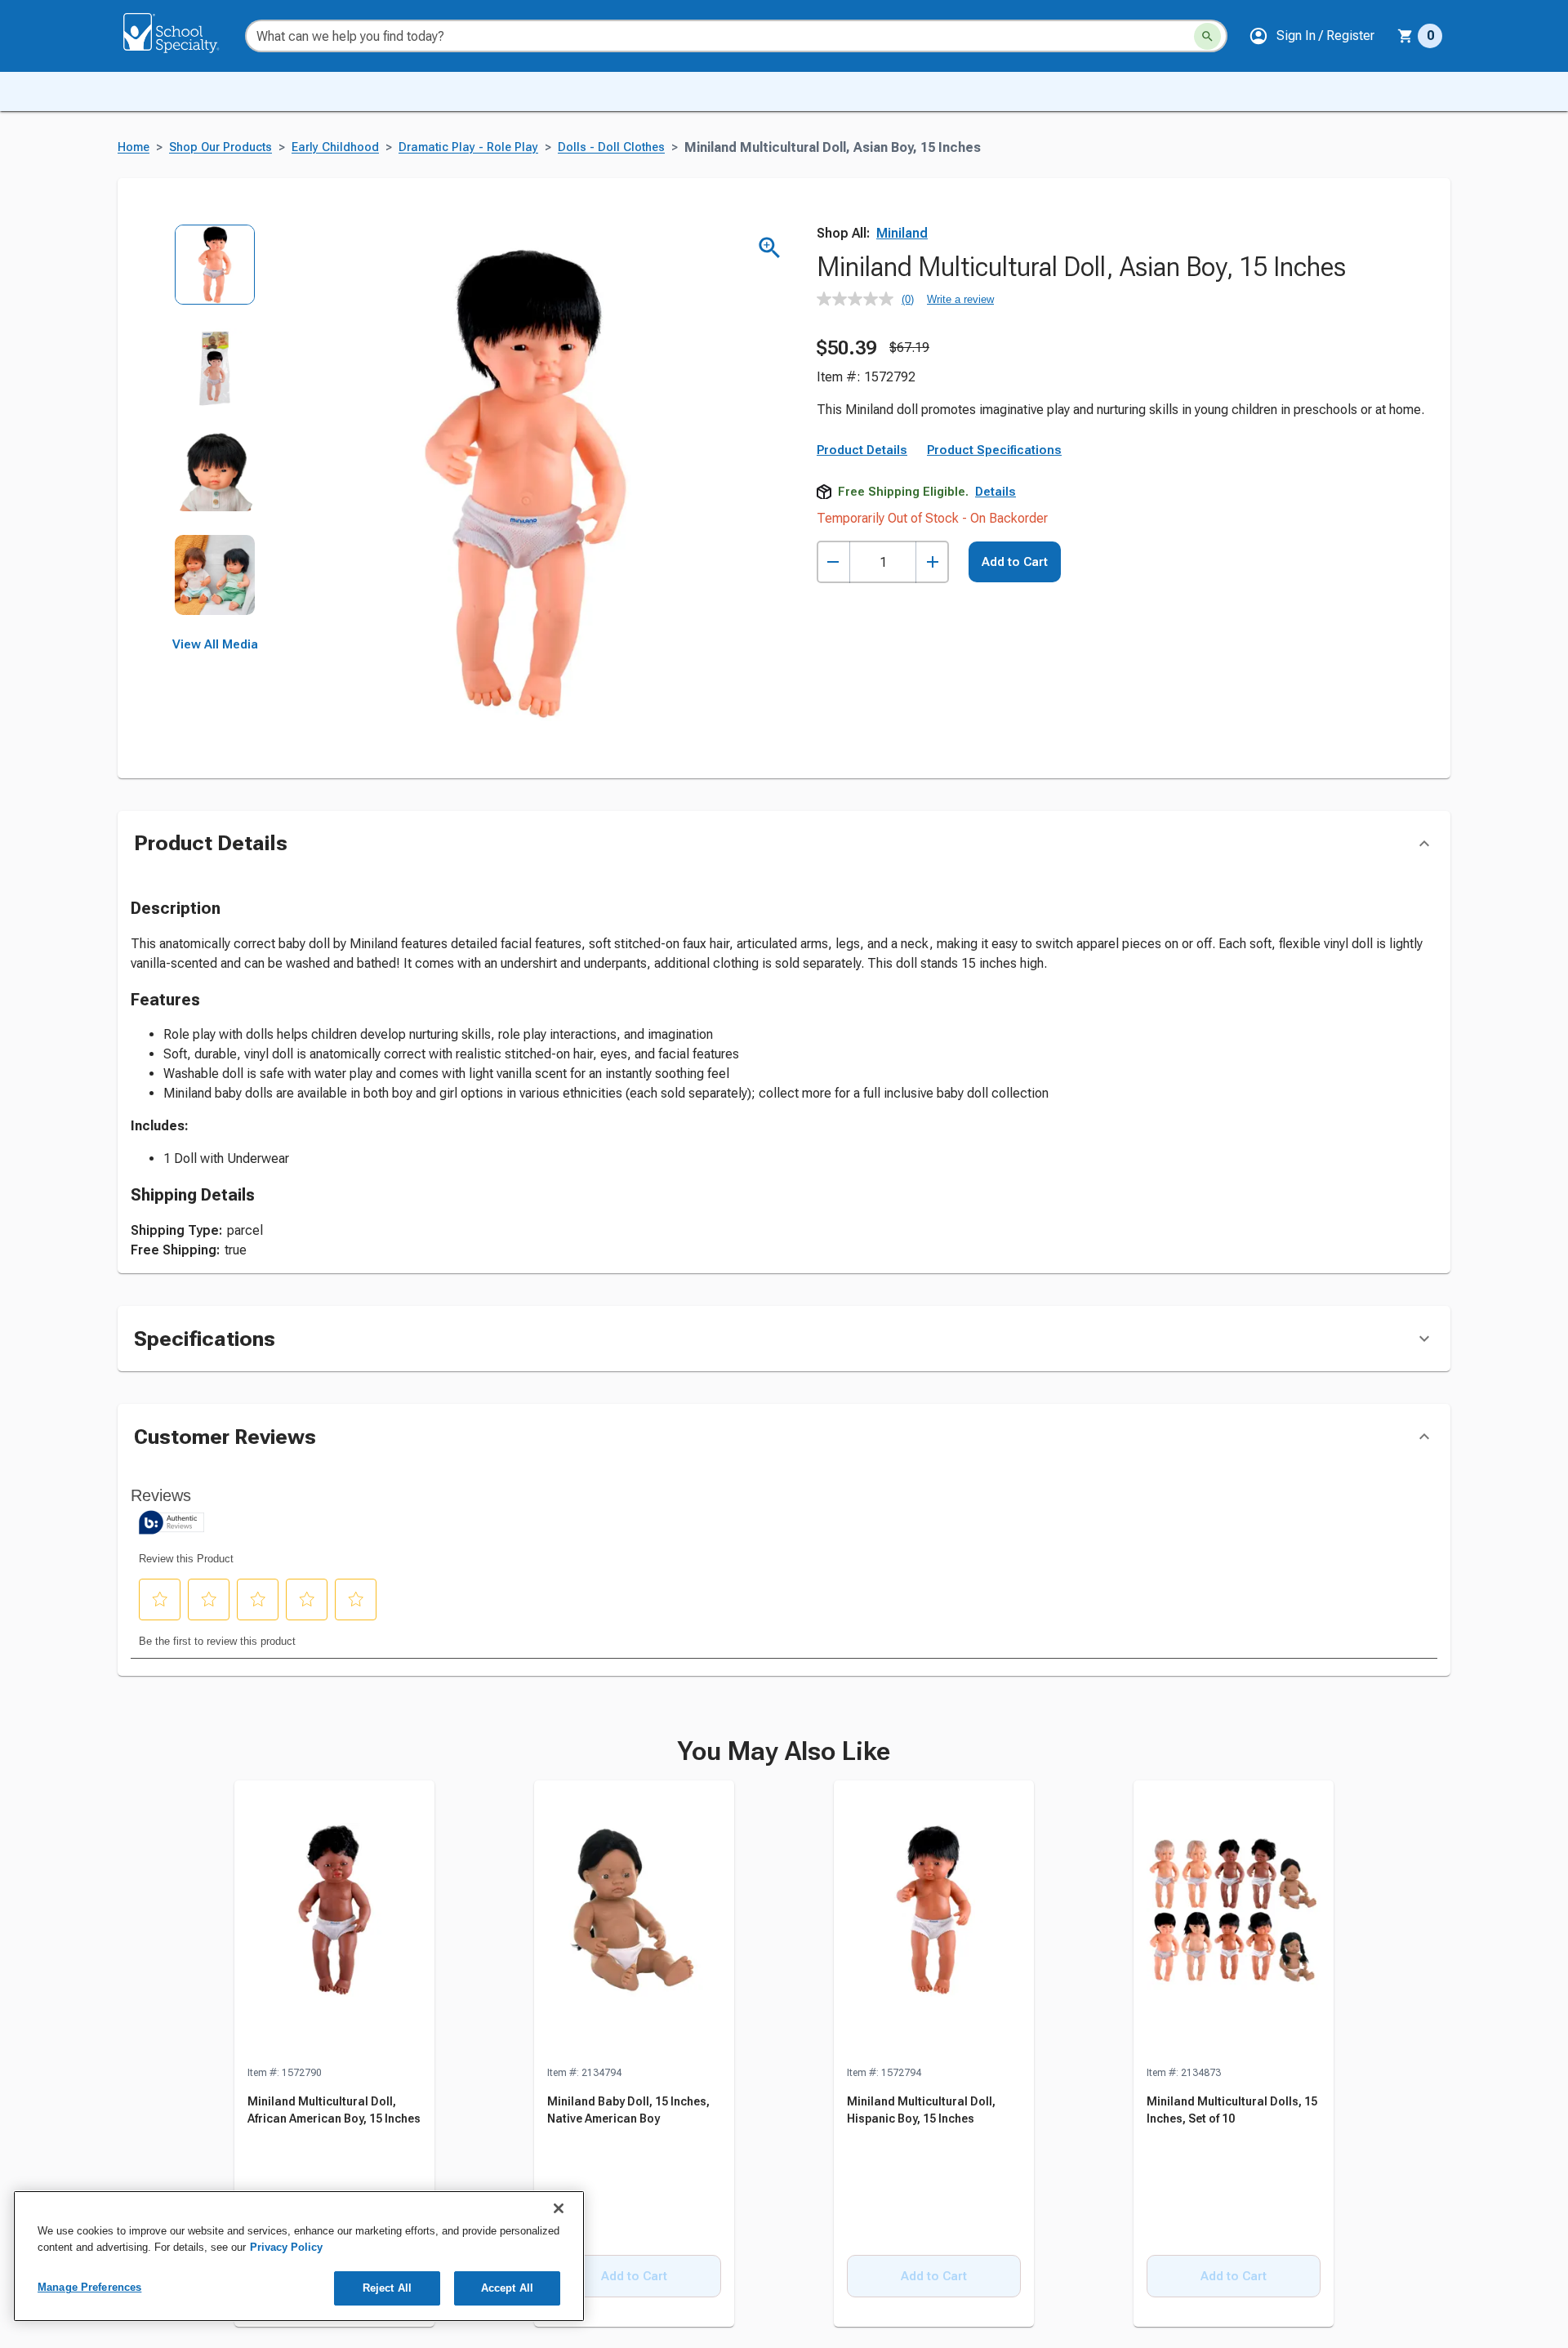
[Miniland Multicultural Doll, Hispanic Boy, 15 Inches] (934, 1923)
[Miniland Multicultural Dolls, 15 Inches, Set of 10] (1234, 1923)
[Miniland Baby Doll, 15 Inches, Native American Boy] (634, 1923)
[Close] (559, 2208)
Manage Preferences (89, 2287)
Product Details (862, 450)
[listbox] (215, 431)
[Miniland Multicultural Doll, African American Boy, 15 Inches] (334, 1923)
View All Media (215, 644)
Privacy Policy (286, 2247)
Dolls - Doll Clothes (611, 147)
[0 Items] (1405, 36)
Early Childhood (335, 147)
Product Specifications (994, 450)
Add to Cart (1015, 562)
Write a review (960, 299)
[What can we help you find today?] (1207, 36)
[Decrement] (833, 562)
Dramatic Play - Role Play (468, 147)
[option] (215, 276)
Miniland (902, 233)
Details (996, 492)
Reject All (387, 2288)
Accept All (507, 2288)
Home (134, 147)
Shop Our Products (220, 147)
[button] (1312, 36)
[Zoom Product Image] (770, 248)
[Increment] (932, 562)
